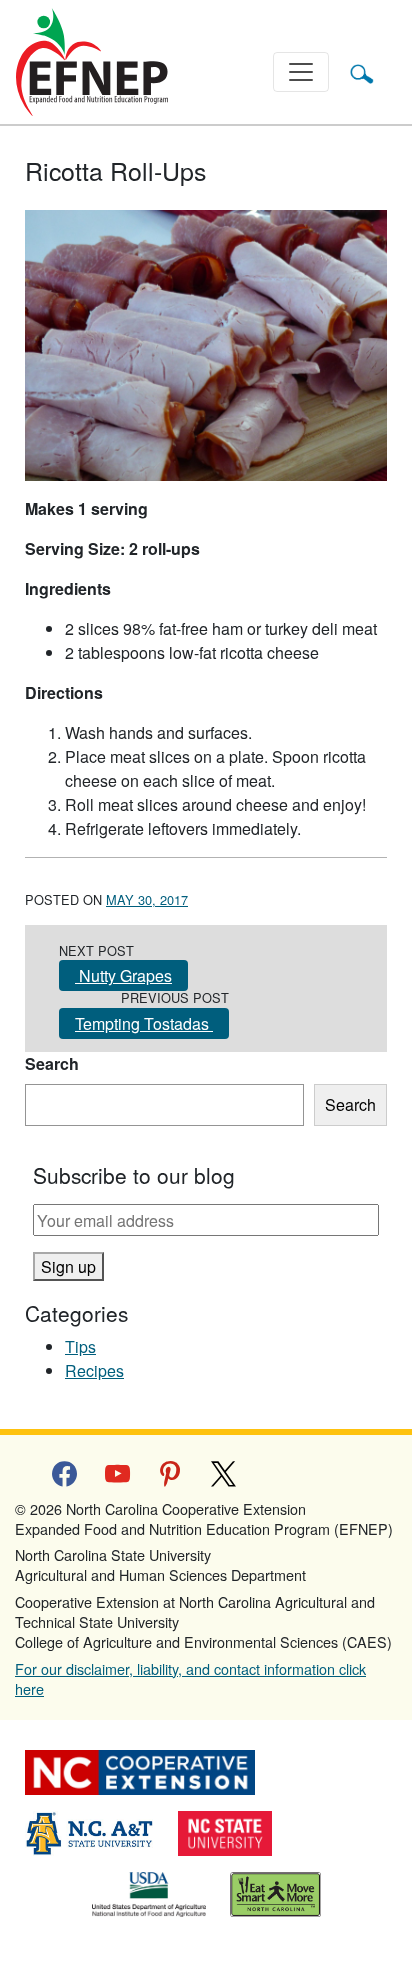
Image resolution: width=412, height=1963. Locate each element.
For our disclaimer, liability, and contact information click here (190, 1678)
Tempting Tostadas (144, 1023)
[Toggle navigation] (301, 72)
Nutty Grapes (123, 975)
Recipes (94, 1370)
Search (52, 1063)
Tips (80, 1346)
